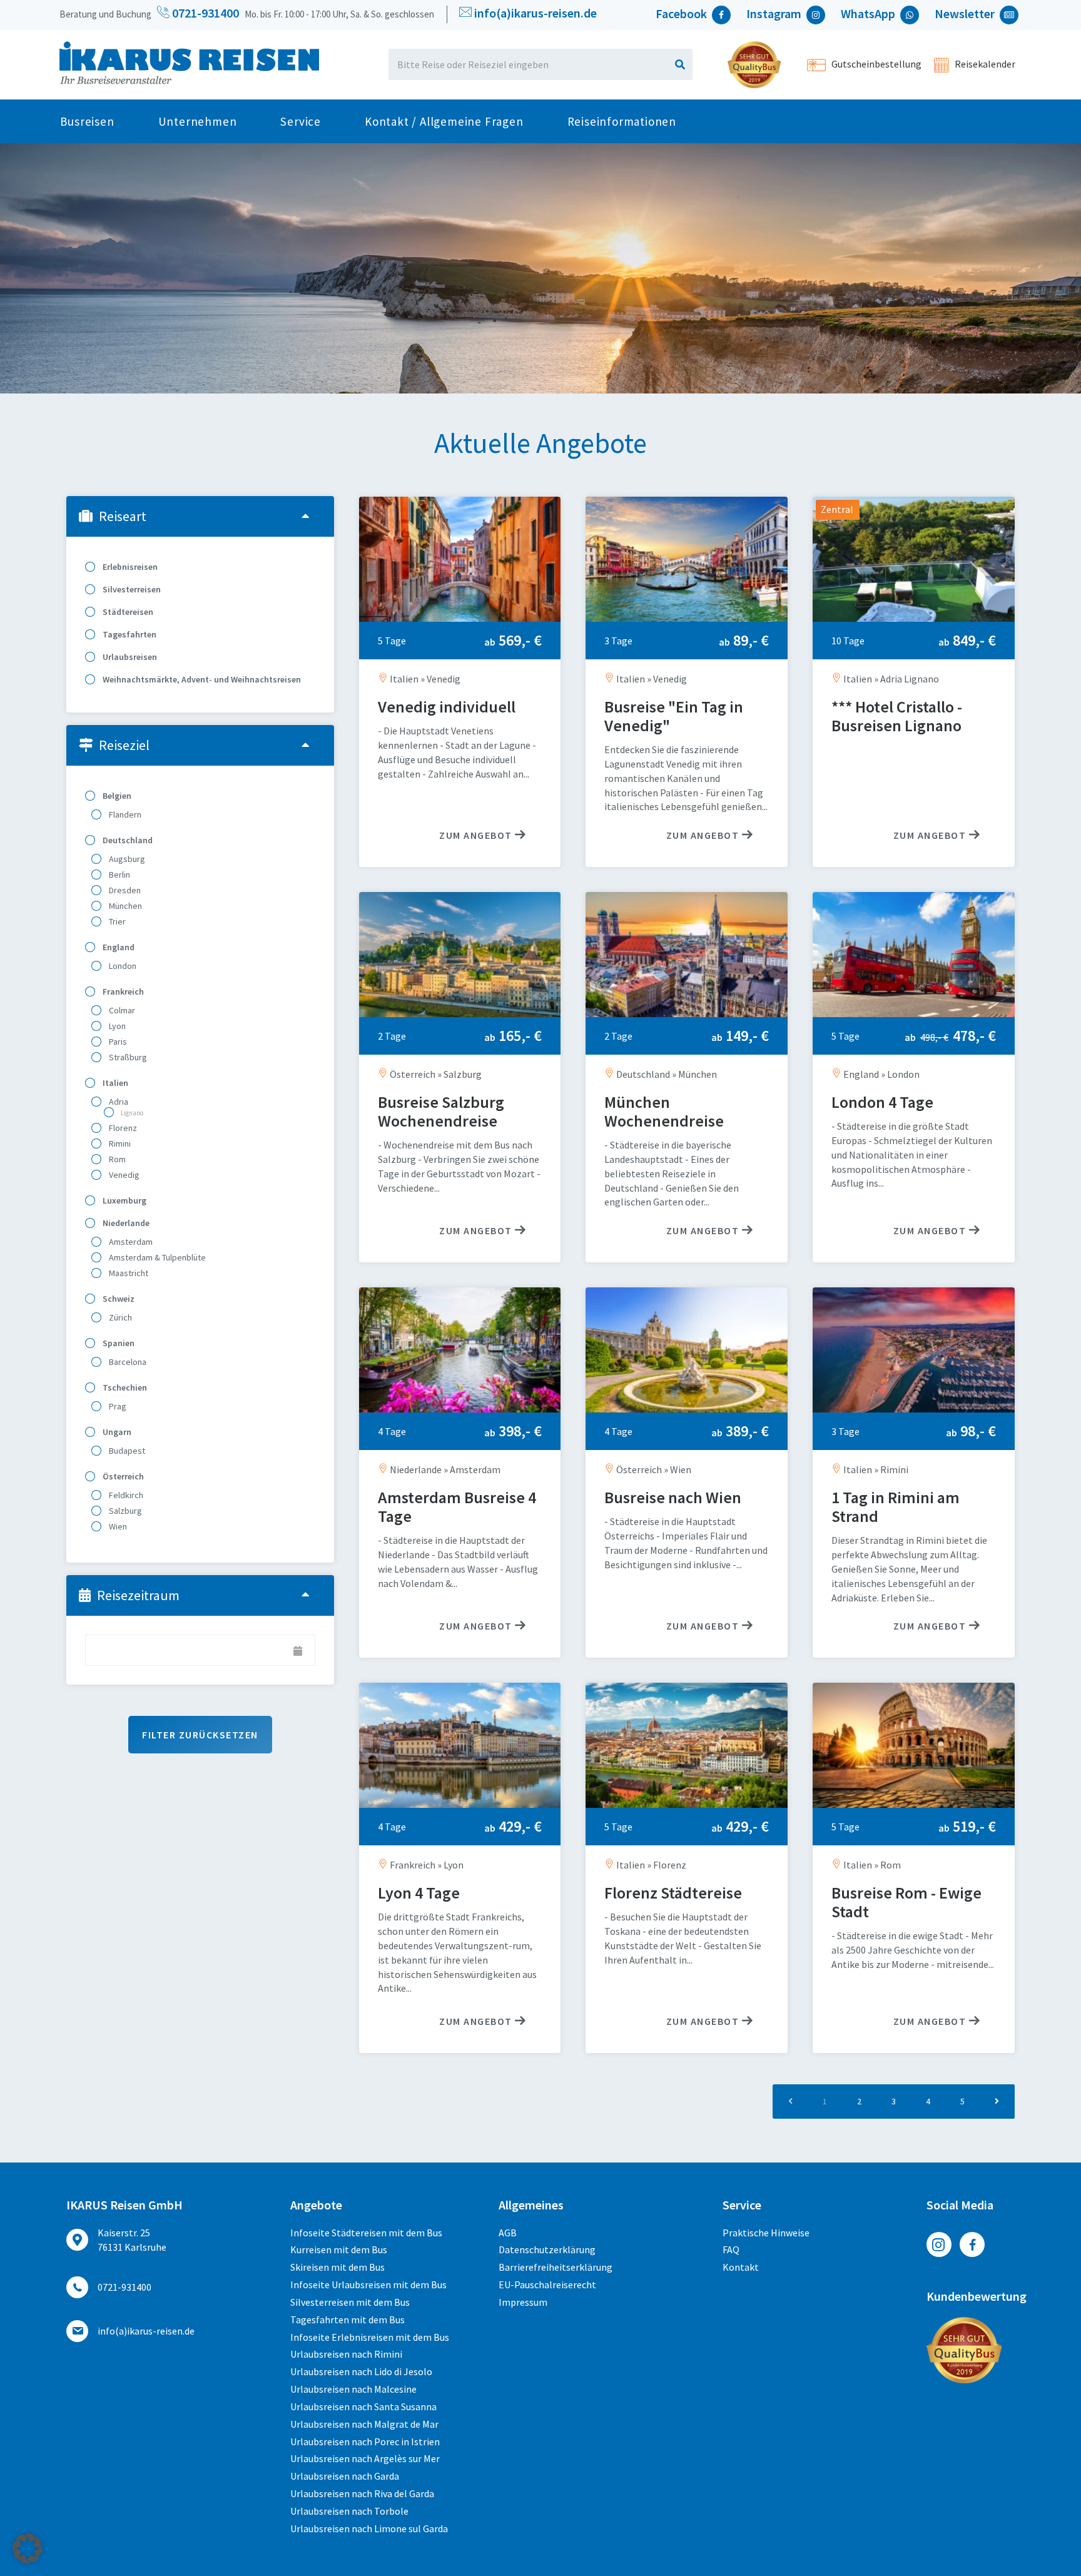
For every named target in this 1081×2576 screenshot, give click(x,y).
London (122, 966)
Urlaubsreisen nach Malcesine (353, 2389)
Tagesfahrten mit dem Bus (348, 2320)
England (118, 947)
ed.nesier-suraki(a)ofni (535, 13)
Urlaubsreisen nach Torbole (349, 2511)
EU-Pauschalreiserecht (547, 2284)
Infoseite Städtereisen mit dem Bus (366, 2233)
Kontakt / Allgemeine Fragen (444, 121)
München (124, 906)
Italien (114, 1083)
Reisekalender (984, 64)
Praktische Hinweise (766, 2233)
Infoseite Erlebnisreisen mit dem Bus (370, 2337)
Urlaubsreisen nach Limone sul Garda (369, 2528)
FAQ (731, 2249)
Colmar (121, 1010)
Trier (116, 921)
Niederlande (125, 1223)
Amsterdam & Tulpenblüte (156, 1257)
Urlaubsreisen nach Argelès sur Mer (365, 2458)
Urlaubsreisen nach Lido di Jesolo (361, 2371)
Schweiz (118, 1299)
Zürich (119, 1317)
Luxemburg (124, 1200)
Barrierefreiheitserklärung (556, 2267)
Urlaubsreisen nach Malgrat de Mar (364, 2424)
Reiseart (123, 516)
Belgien (116, 796)
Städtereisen (127, 612)
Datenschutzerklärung (547, 2249)
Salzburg (124, 1511)
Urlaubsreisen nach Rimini (346, 2354)
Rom (116, 1159)
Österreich (122, 1476)
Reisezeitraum (138, 1595)
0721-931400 (204, 13)
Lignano (131, 1113)
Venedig (123, 1175)
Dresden (124, 890)
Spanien (118, 1343)
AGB (508, 2233)
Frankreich (122, 991)
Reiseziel (124, 745)
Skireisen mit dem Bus (337, 2267)
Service (301, 121)
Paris (117, 1042)
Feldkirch (125, 1495)
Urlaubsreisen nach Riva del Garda (362, 2493)
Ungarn (116, 1432)
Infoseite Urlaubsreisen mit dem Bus (368, 2284)
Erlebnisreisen (129, 567)
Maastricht (128, 1273)
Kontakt (741, 2267)
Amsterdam (130, 1242)
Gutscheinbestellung (875, 64)
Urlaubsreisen (129, 657)
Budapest (126, 1451)
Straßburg (127, 1057)
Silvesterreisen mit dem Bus (350, 2302)
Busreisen (87, 121)
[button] (28, 2548)
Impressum (523, 2302)
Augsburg (126, 859)
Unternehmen (198, 121)
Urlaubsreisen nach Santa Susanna (363, 2406)
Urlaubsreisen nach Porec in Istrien (365, 2442)
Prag (117, 1406)
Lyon (116, 1026)
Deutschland (127, 840)
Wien (117, 1526)
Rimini (119, 1143)
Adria (118, 1102)
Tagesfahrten (129, 634)
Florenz (122, 1128)
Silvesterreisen (131, 589)
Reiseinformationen (622, 121)
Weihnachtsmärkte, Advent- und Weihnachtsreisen (201, 679)
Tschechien (124, 1387)
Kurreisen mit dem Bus (339, 2249)
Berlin (119, 875)
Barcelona (127, 1362)
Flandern (124, 814)
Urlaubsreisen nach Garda (345, 2476)
